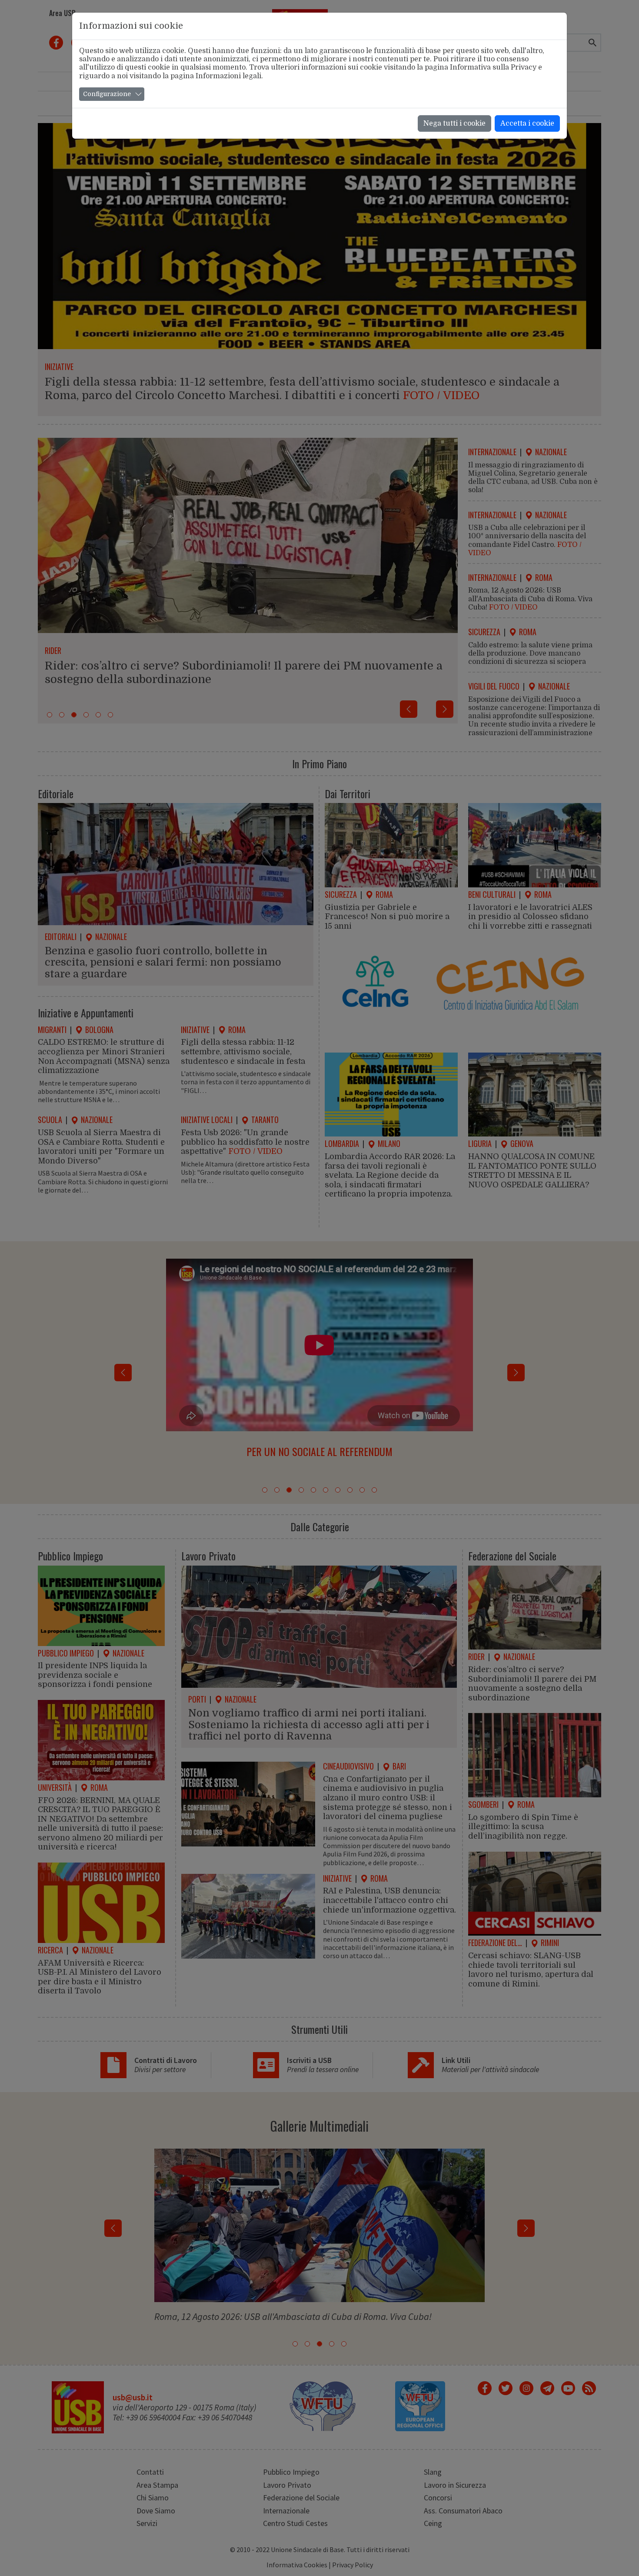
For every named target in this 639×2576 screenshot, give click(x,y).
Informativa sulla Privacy (493, 67)
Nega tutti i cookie (454, 123)
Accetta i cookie (527, 123)
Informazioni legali (228, 76)
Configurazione (107, 94)
